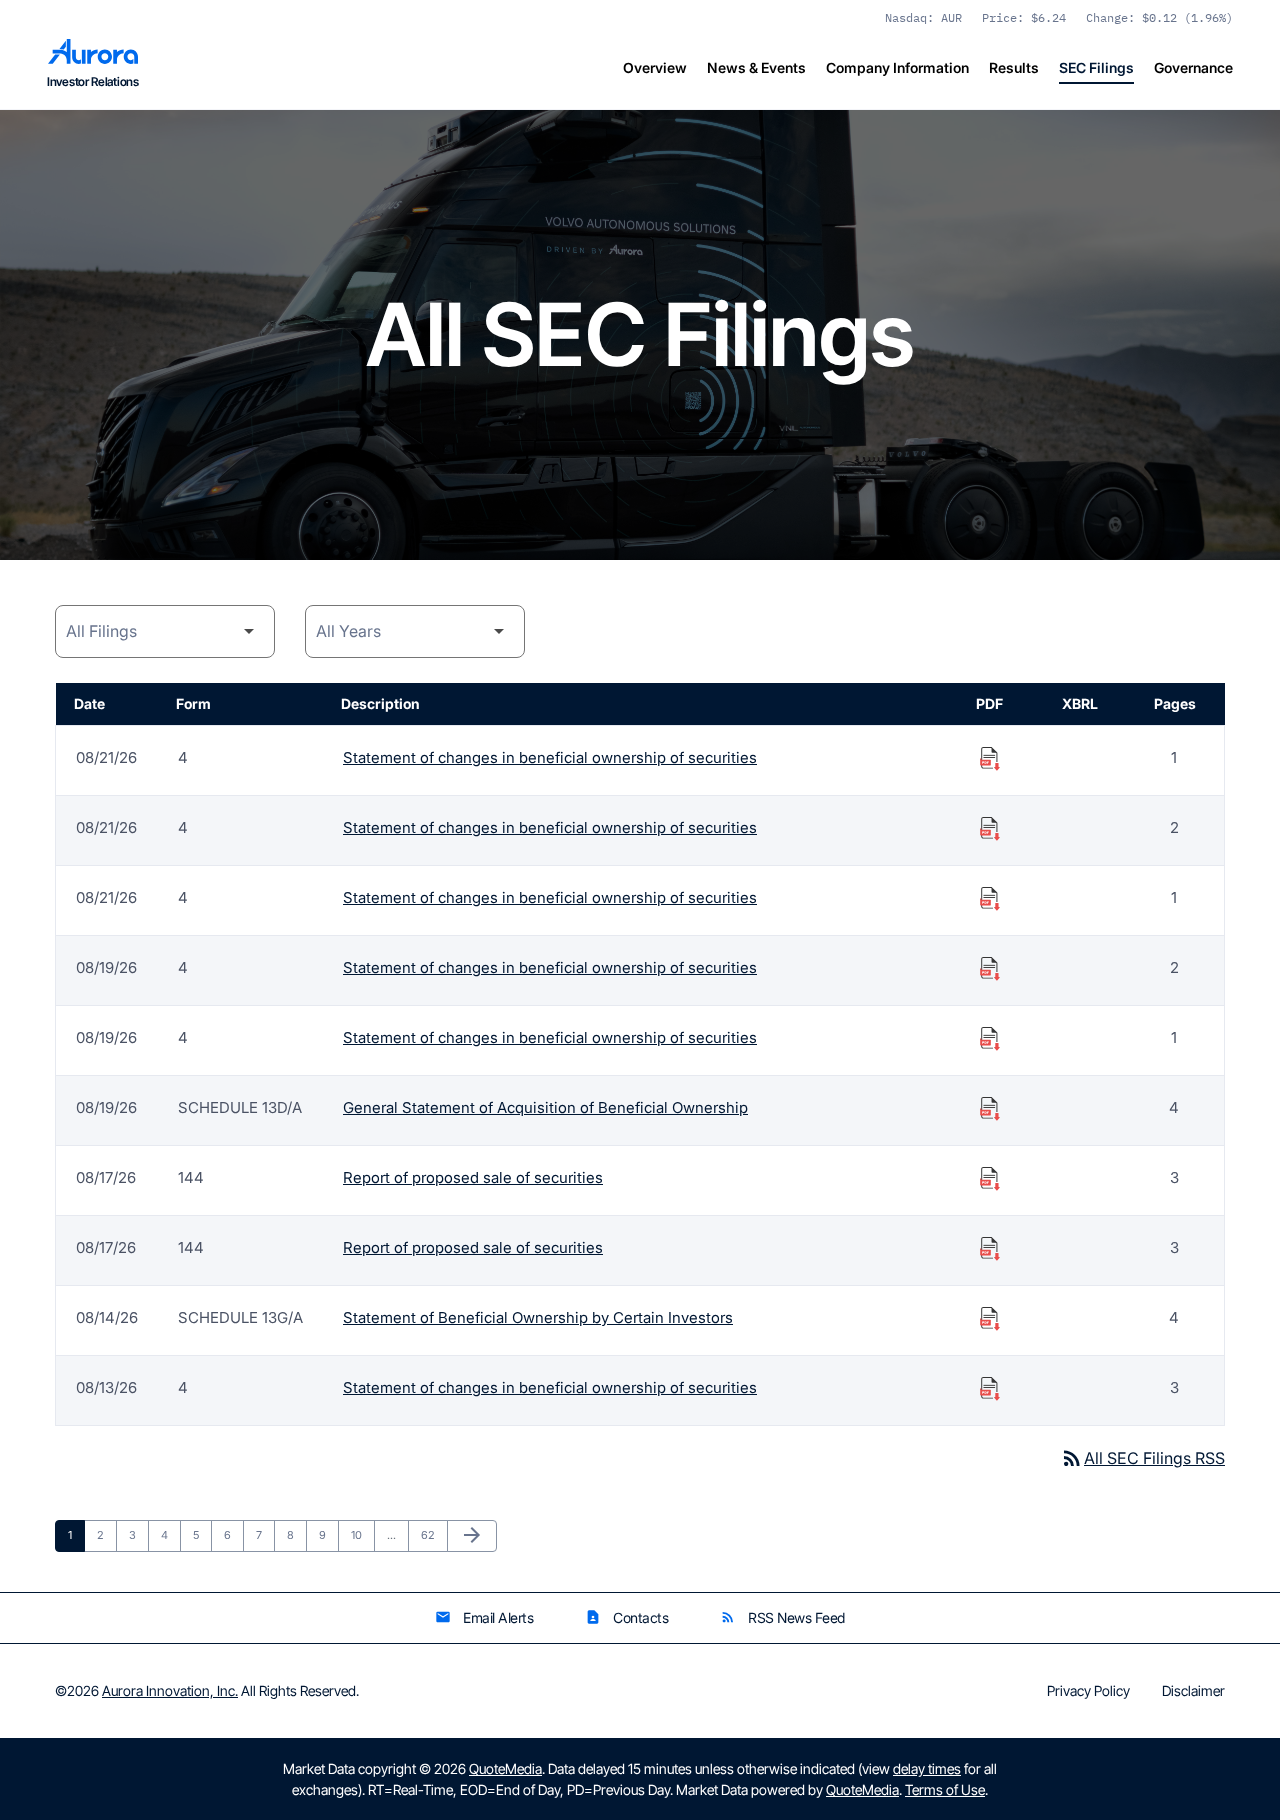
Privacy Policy (1088, 1691)
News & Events (756, 67)
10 (362, 1534)
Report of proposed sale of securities (473, 1177)
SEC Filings (1096, 67)
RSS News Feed (782, 1617)
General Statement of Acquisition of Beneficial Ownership (545, 1107)
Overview (655, 67)
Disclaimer (1193, 1691)
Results (1014, 67)
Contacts (626, 1617)
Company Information (897, 67)
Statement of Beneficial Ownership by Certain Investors (538, 1317)
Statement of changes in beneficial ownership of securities (550, 757)
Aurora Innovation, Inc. (170, 1690)
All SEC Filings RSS (1142, 1458)
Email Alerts (484, 1617)
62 (433, 1534)
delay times (927, 1768)
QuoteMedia (505, 1768)
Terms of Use (945, 1789)
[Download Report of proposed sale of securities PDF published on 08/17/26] (990, 1178)
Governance (1193, 67)
